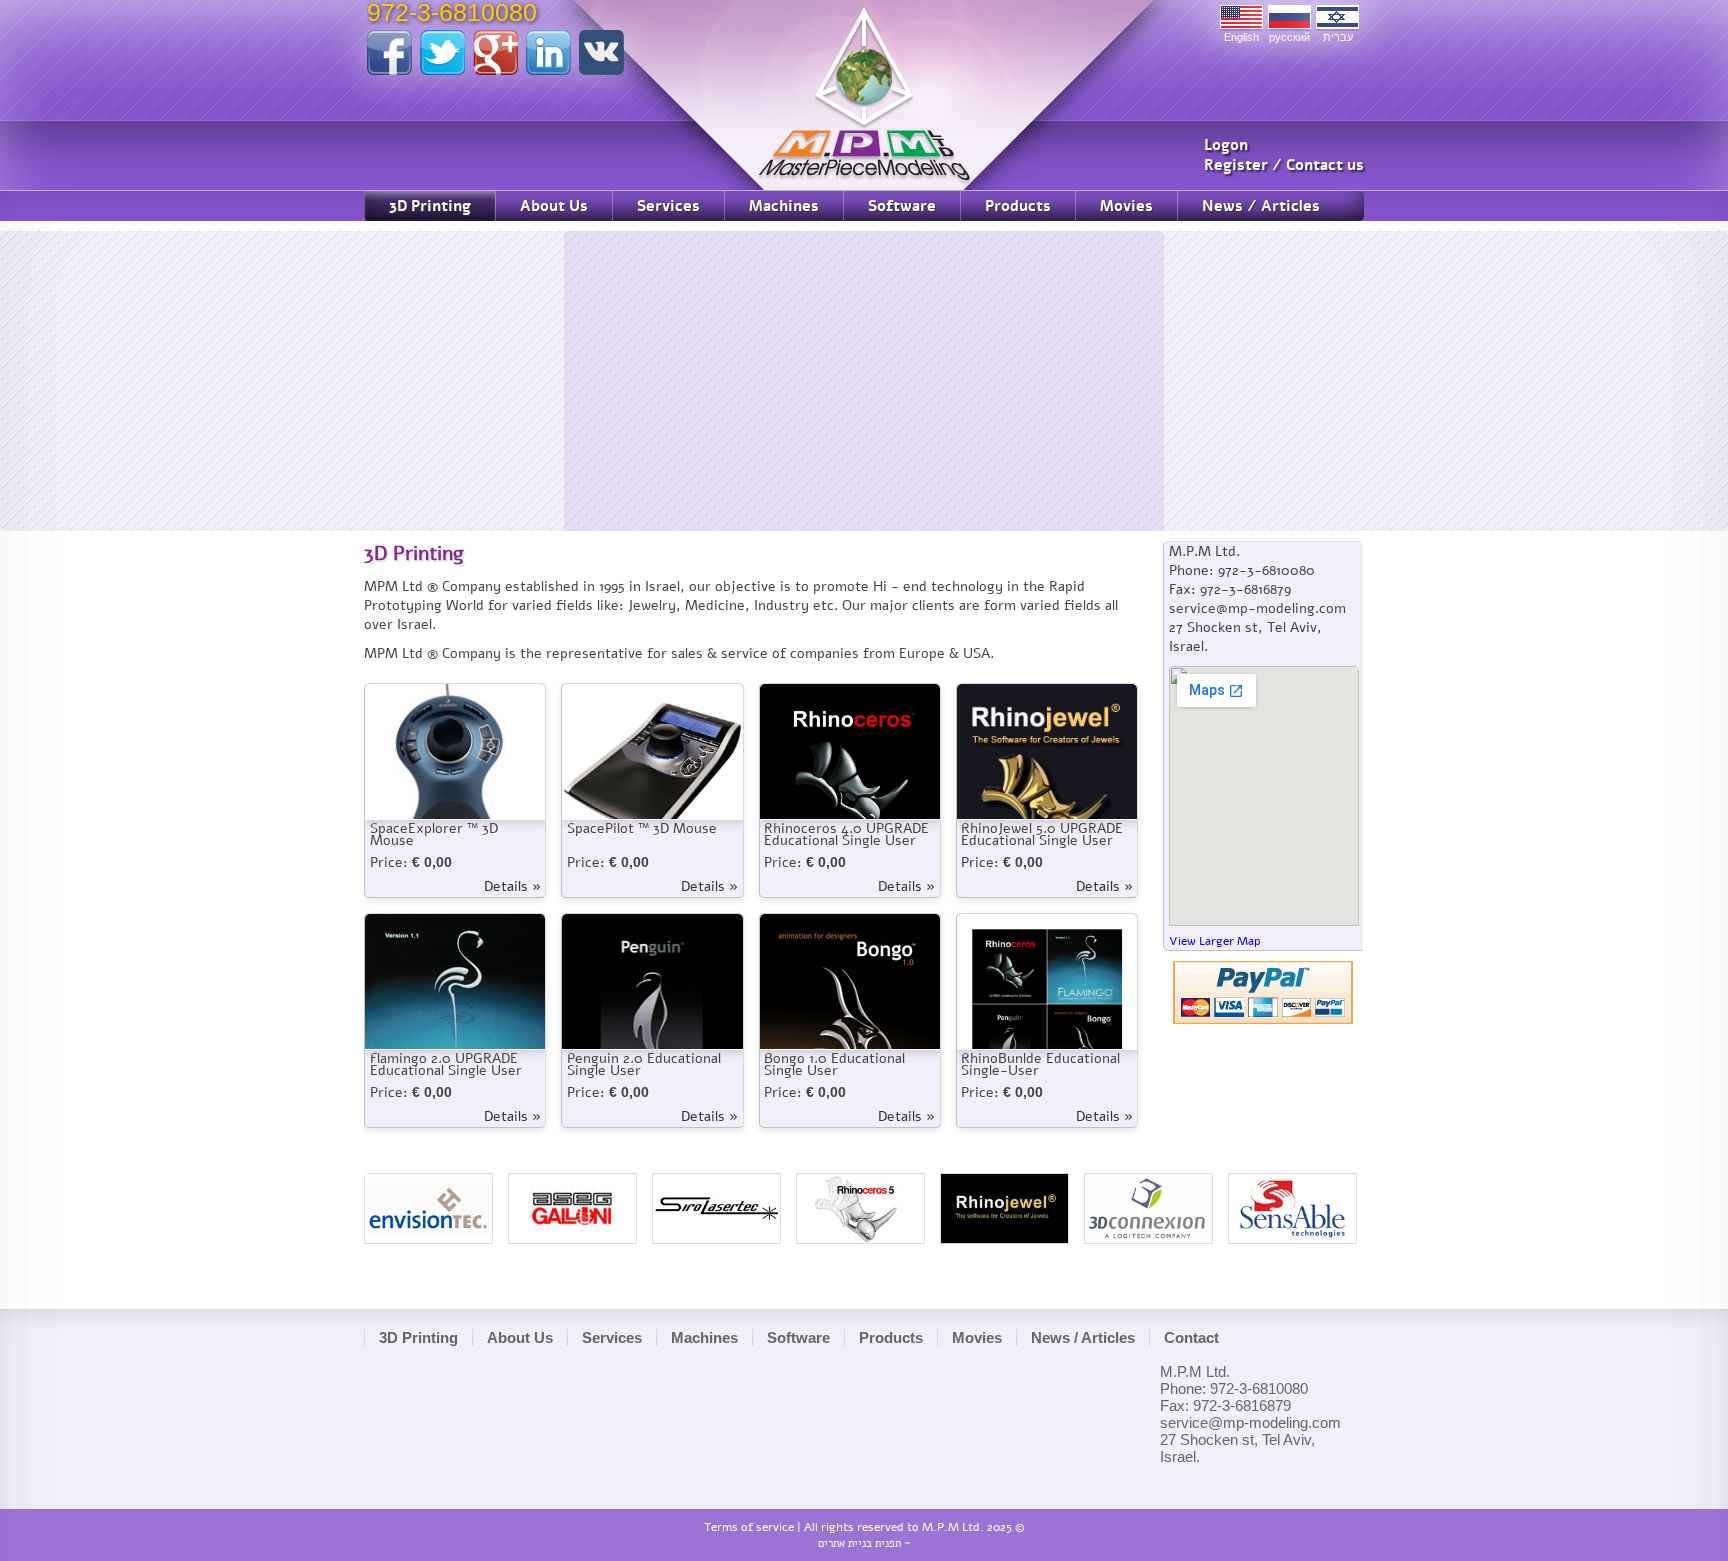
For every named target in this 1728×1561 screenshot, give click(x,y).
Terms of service (749, 1527)
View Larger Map (1215, 941)
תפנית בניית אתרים (859, 1543)
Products (1018, 206)
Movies (1126, 206)
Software (902, 206)
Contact (1191, 1337)
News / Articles (1261, 206)
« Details (512, 886)
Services (668, 206)
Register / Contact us (1284, 165)
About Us (554, 206)
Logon (1226, 145)
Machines (784, 206)
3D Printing (430, 206)
